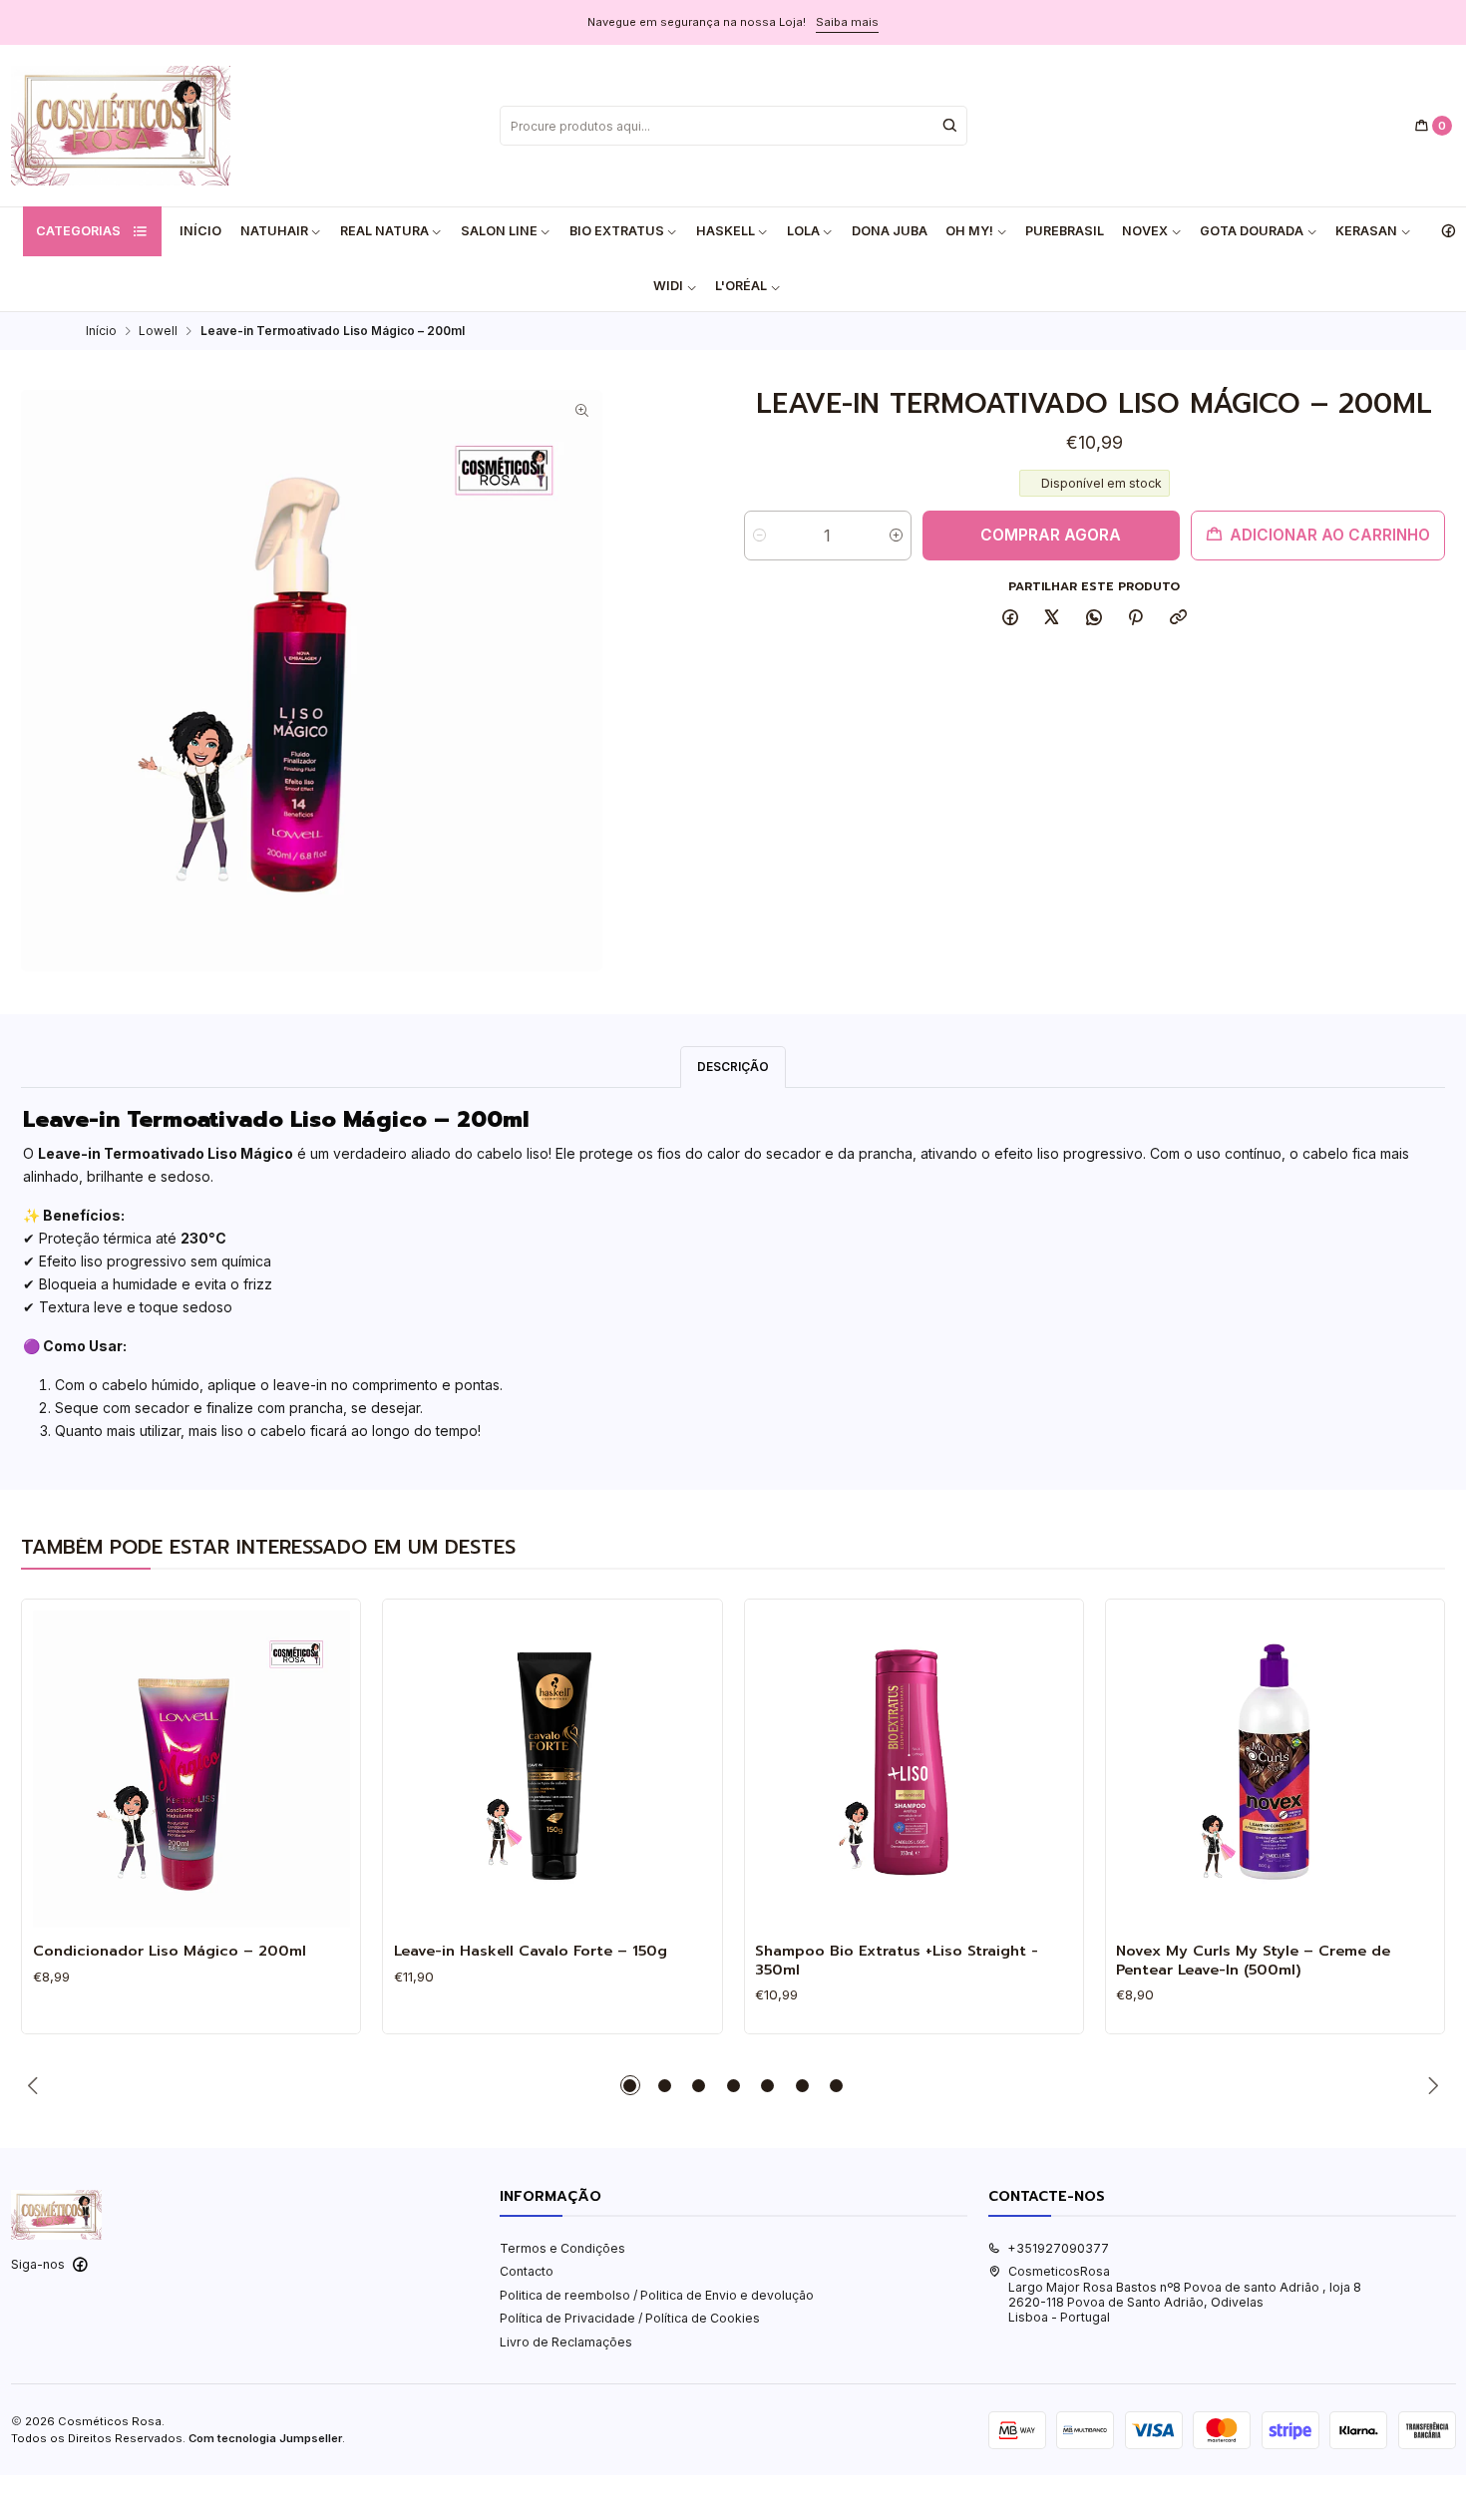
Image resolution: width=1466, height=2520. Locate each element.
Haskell (726, 231)
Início (200, 231)
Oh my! (969, 231)
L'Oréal (741, 286)
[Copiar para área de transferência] (1179, 619)
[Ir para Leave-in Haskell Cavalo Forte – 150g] (552, 1769)
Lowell (158, 331)
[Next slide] (1430, 2085)
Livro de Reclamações (566, 2342)
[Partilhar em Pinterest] (1136, 619)
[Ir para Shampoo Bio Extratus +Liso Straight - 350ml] (914, 1769)
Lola (803, 231)
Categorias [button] (78, 231)
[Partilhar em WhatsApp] (1095, 619)
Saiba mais (847, 22)
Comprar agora (1051, 535)
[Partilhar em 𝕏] (1052, 619)
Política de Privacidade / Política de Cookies (630, 2318)
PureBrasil (1065, 231)
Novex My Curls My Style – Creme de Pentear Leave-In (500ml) (1253, 1960)
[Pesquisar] (950, 126)
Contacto (527, 2271)
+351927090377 (1058, 2248)
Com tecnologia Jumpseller (265, 2438)
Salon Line (499, 231)
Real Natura (384, 231)
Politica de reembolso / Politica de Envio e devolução (657, 2295)
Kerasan (1366, 231)
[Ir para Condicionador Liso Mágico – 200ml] (191, 1769)
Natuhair (274, 231)
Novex (1145, 231)
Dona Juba (890, 231)
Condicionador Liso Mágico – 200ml (170, 1951)
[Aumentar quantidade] (896, 536)
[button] (630, 2085)
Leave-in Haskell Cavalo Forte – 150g (531, 1951)
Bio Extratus (617, 231)
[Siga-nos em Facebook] (1448, 231)
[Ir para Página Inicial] (121, 126)
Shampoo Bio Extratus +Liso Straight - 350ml (897, 1960)
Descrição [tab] (733, 1067)
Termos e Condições (562, 2248)
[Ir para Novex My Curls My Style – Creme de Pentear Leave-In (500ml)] (1275, 1769)
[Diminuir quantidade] (759, 536)
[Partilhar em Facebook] (1010, 619)
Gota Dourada (1252, 231)
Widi (668, 286)
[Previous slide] (36, 2085)
